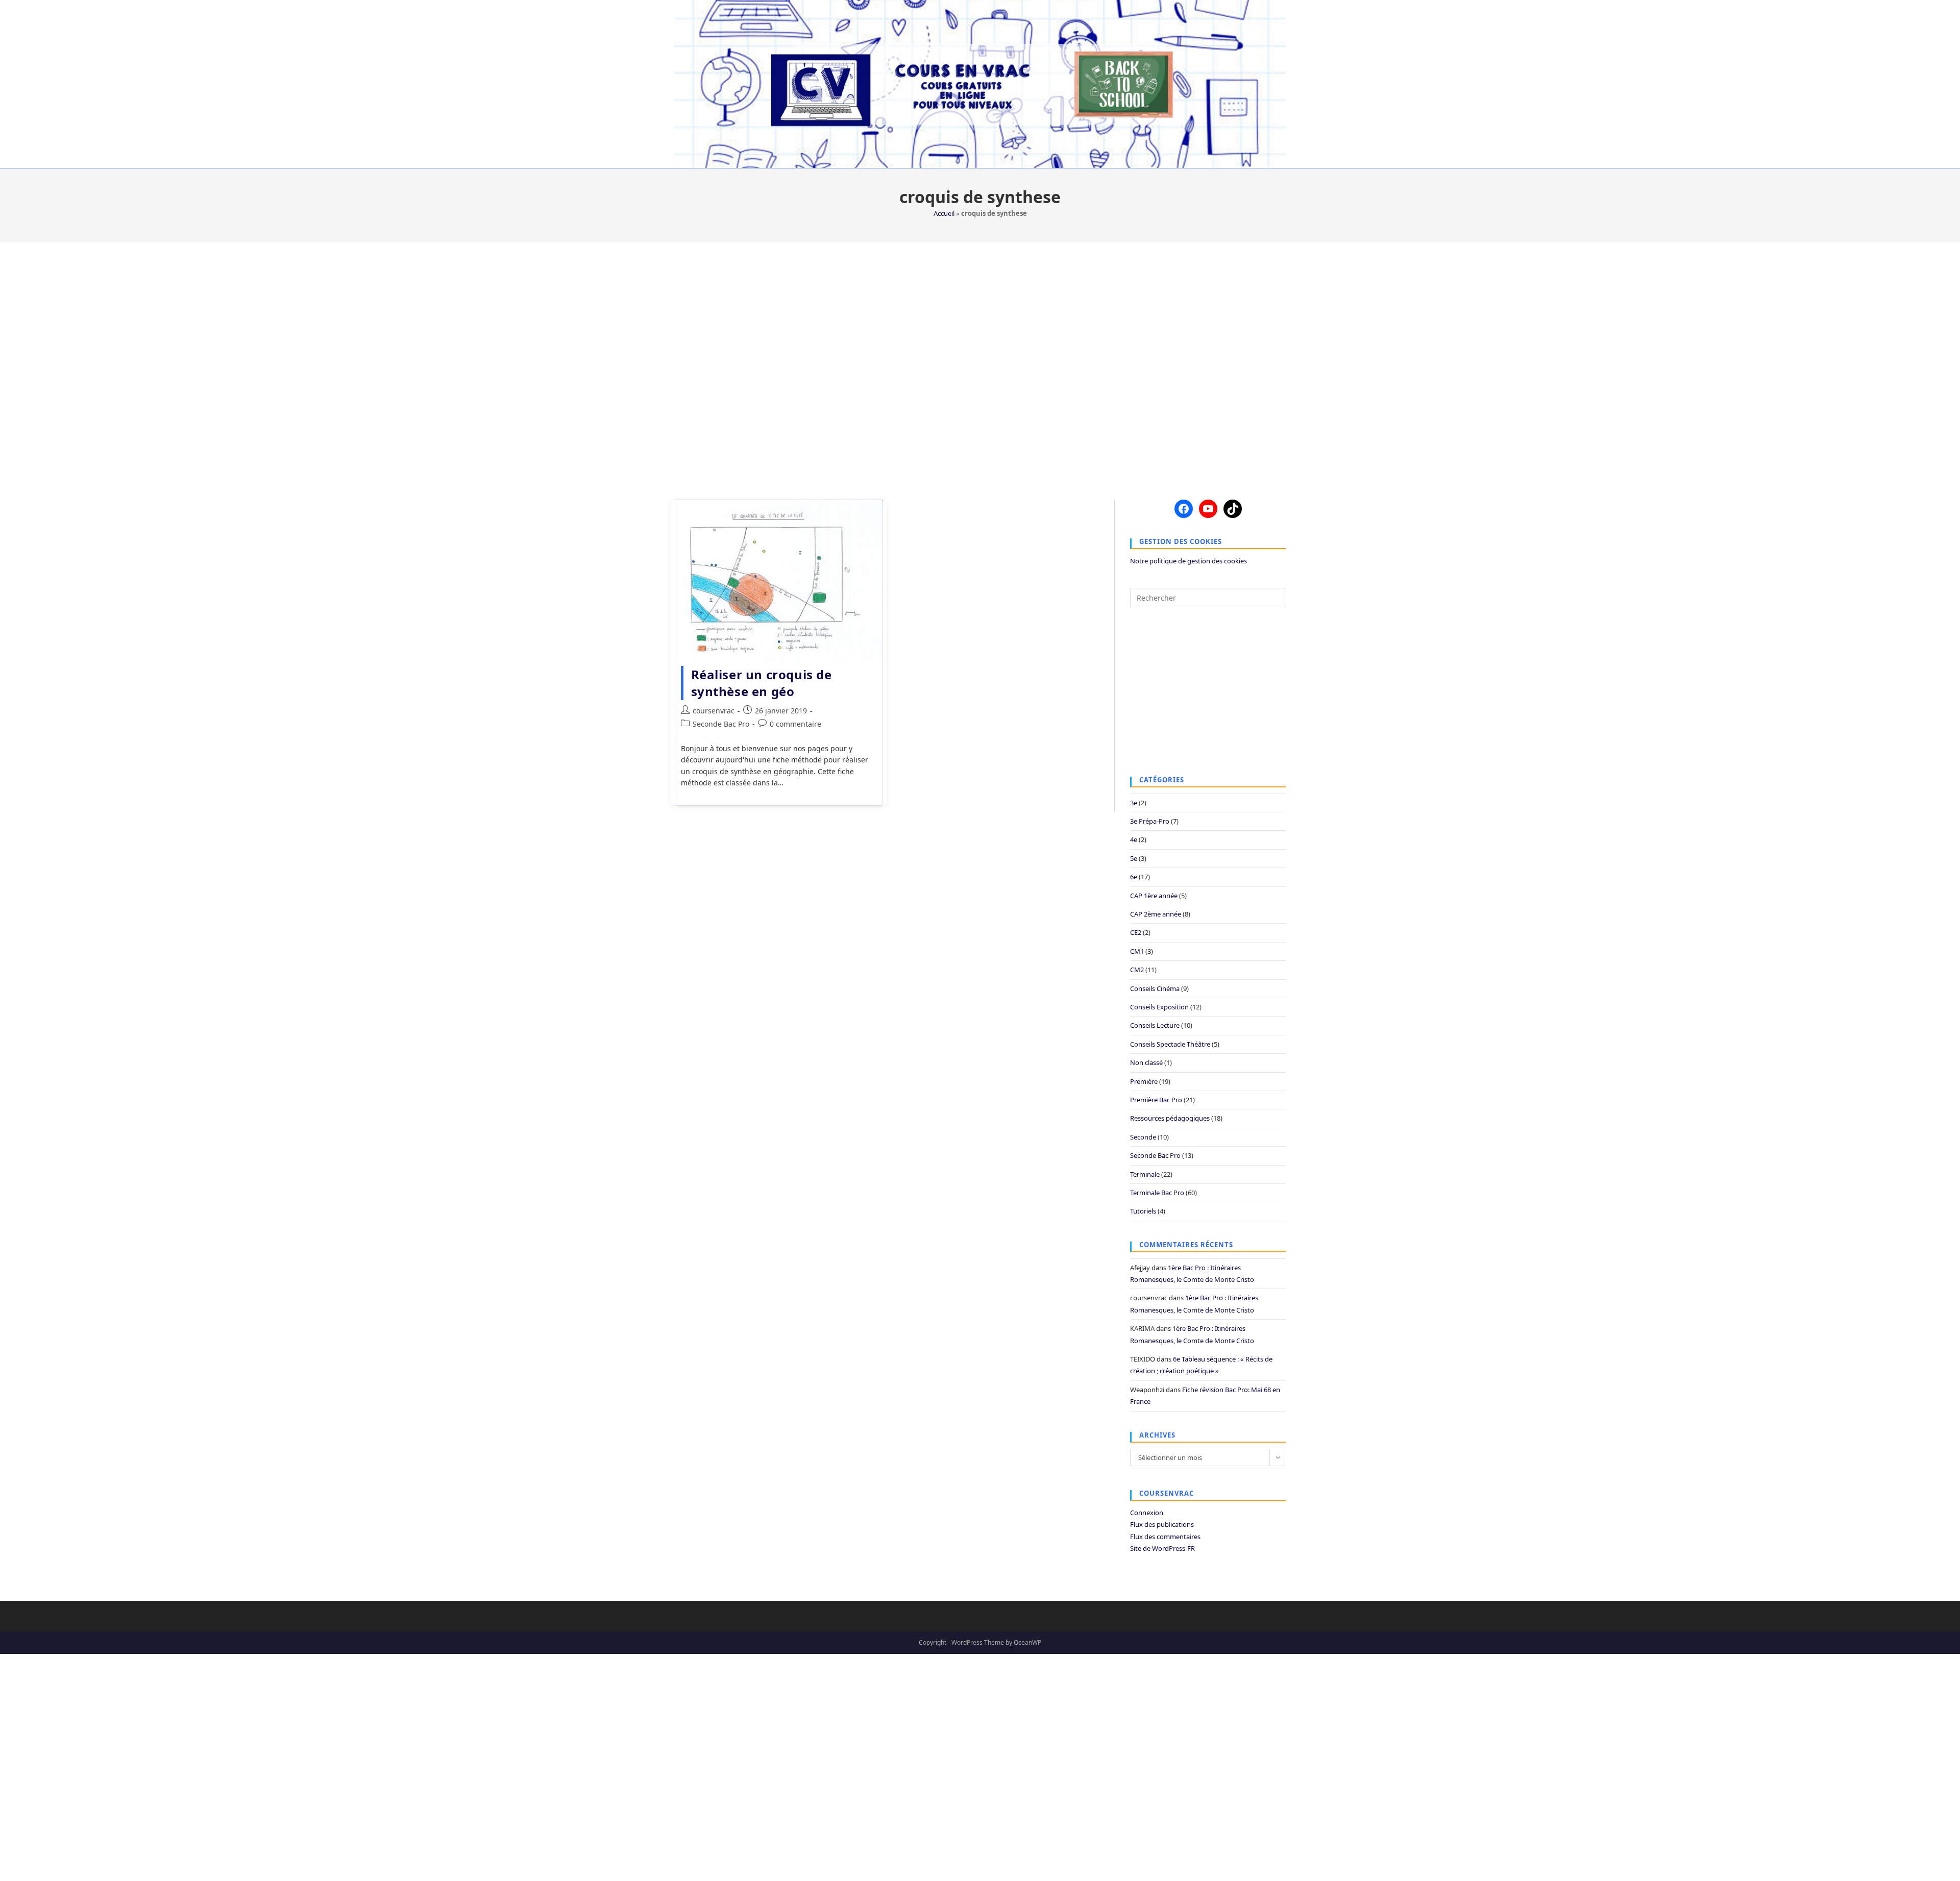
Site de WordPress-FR (1162, 1548)
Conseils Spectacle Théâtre (1170, 1044)
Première (1144, 1081)
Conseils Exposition (1159, 1007)
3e (1134, 803)
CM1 (1137, 951)
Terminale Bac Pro (1157, 1193)
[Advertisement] (980, 365)
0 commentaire (795, 724)
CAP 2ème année (1156, 914)
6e (1134, 877)
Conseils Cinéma (1155, 988)
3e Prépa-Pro (1150, 821)
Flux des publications (1162, 1524)
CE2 (1136, 932)
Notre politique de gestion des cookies (1189, 561)
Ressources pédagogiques (1170, 1118)
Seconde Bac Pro (721, 724)
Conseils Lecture (1155, 1025)
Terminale (1145, 1174)
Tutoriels (1143, 1211)
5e (1134, 858)
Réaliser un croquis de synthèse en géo (762, 683)
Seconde (1143, 1137)
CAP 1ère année (1154, 896)
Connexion (1147, 1513)
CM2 (1137, 970)
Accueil (944, 213)
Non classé (1146, 1062)
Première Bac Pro (1156, 1100)
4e (1134, 839)
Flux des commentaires (1165, 1537)
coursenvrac (714, 711)
